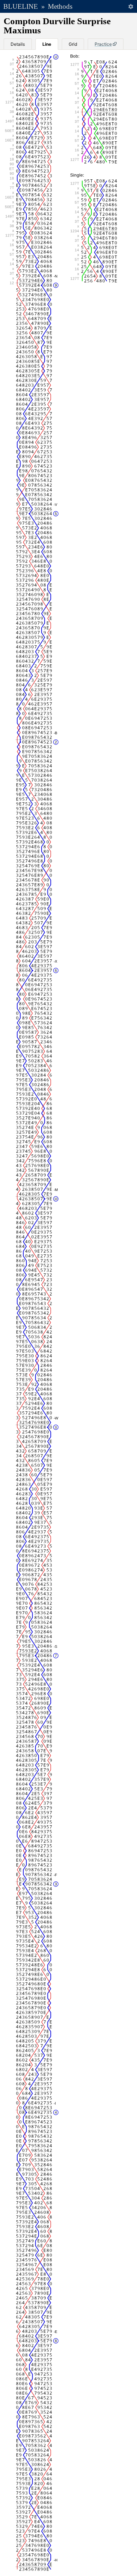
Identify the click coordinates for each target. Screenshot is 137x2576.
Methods (60, 6)
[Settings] (131, 6)
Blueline (21, 6)
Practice (103, 44)
